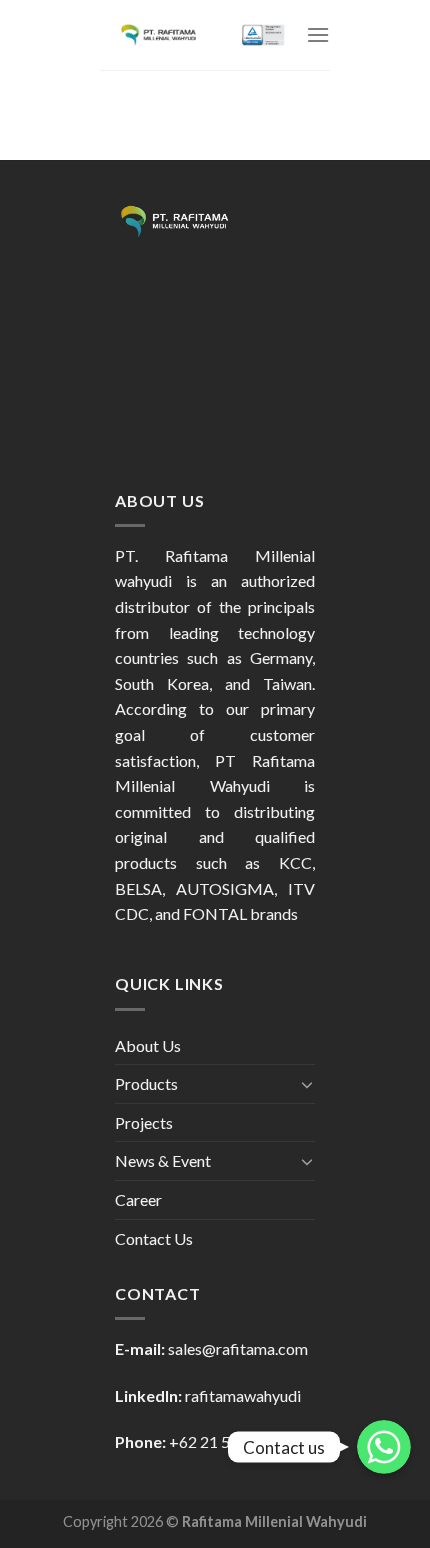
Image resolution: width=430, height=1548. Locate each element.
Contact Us (154, 1238)
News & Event (163, 1160)
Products (146, 1083)
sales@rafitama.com (238, 1348)
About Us (148, 1045)
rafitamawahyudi (243, 1395)
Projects (144, 1122)
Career (138, 1199)
